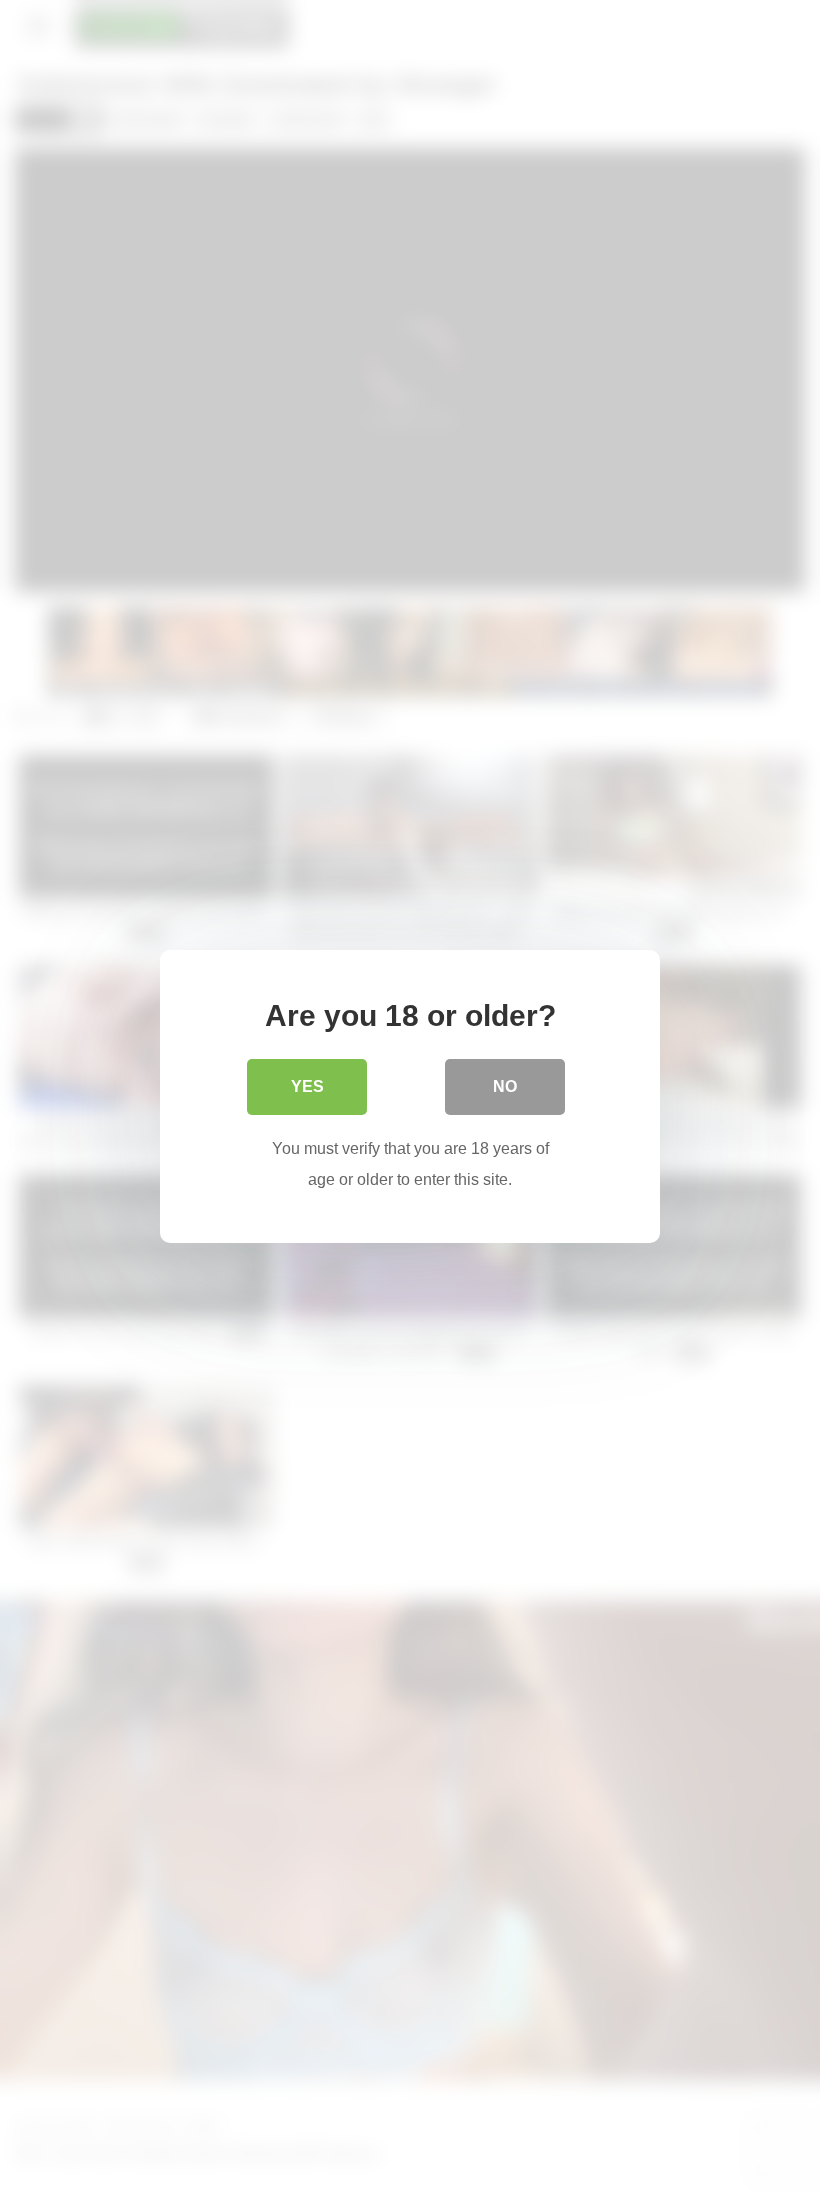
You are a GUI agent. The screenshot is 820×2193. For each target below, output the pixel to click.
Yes (307, 1086)
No (505, 1086)
